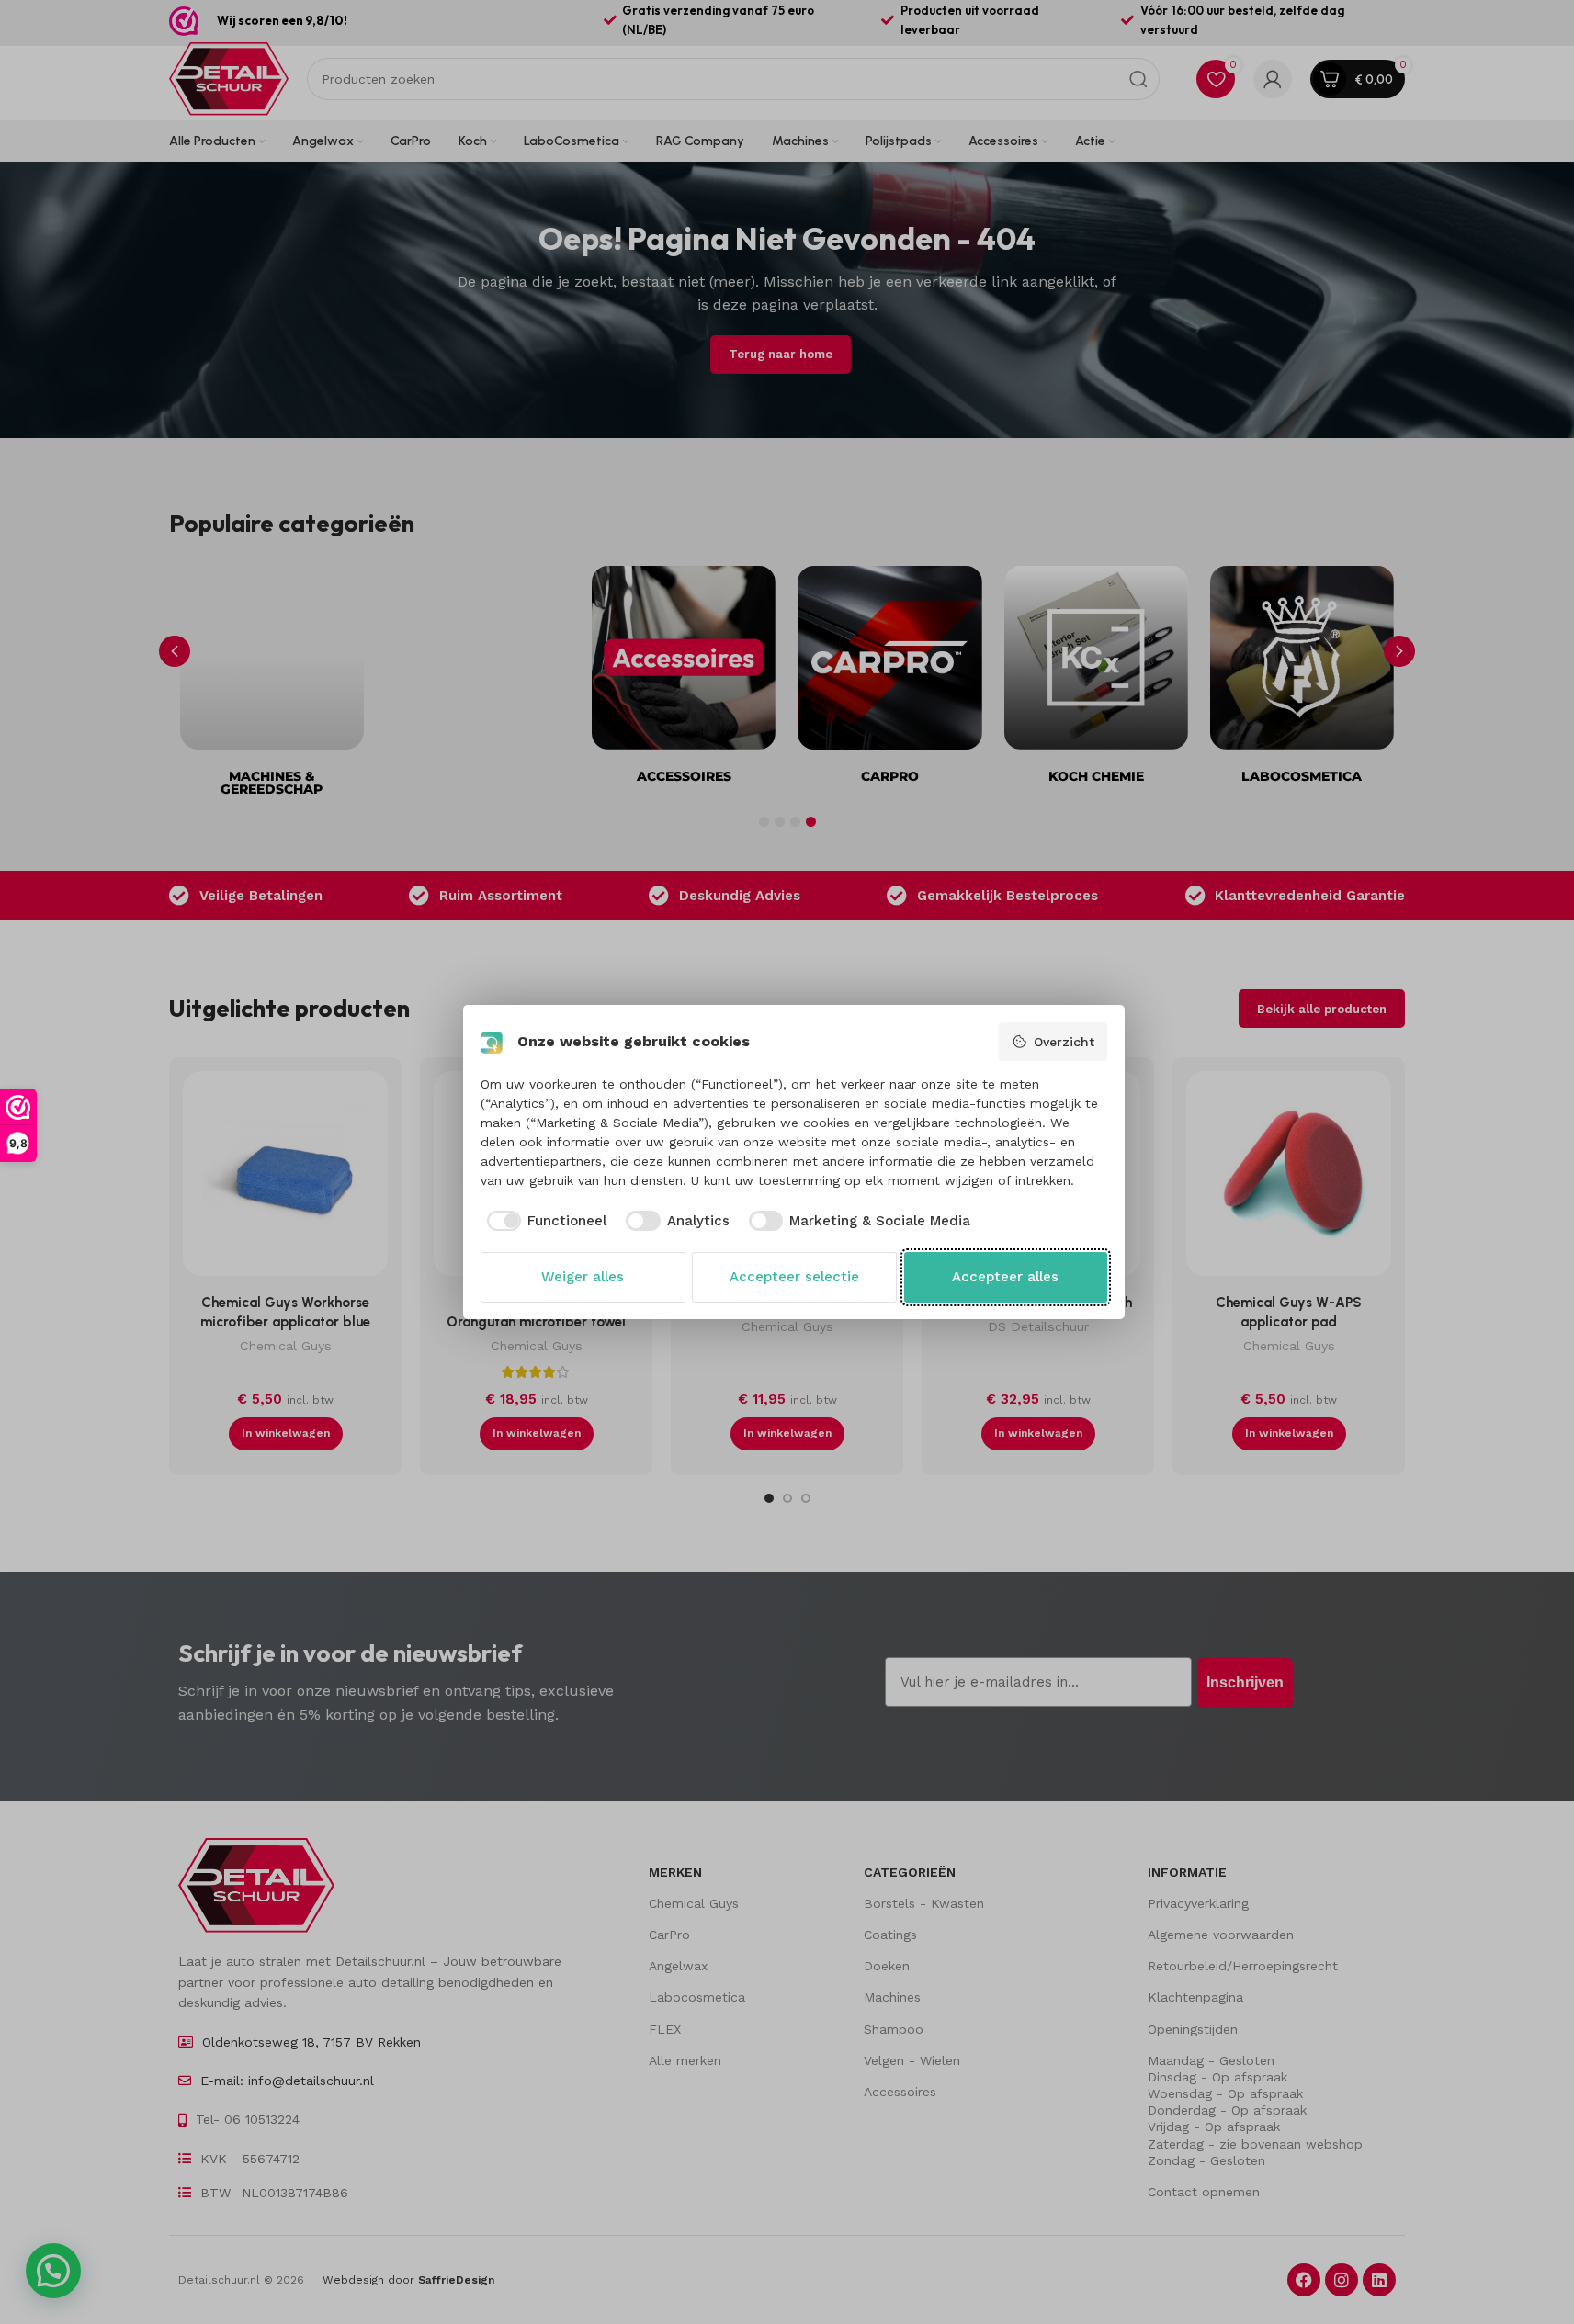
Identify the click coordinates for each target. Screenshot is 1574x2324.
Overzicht (1064, 1042)
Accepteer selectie (794, 1277)
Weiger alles (583, 1277)
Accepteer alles (1005, 1277)
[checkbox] (544, 1221)
